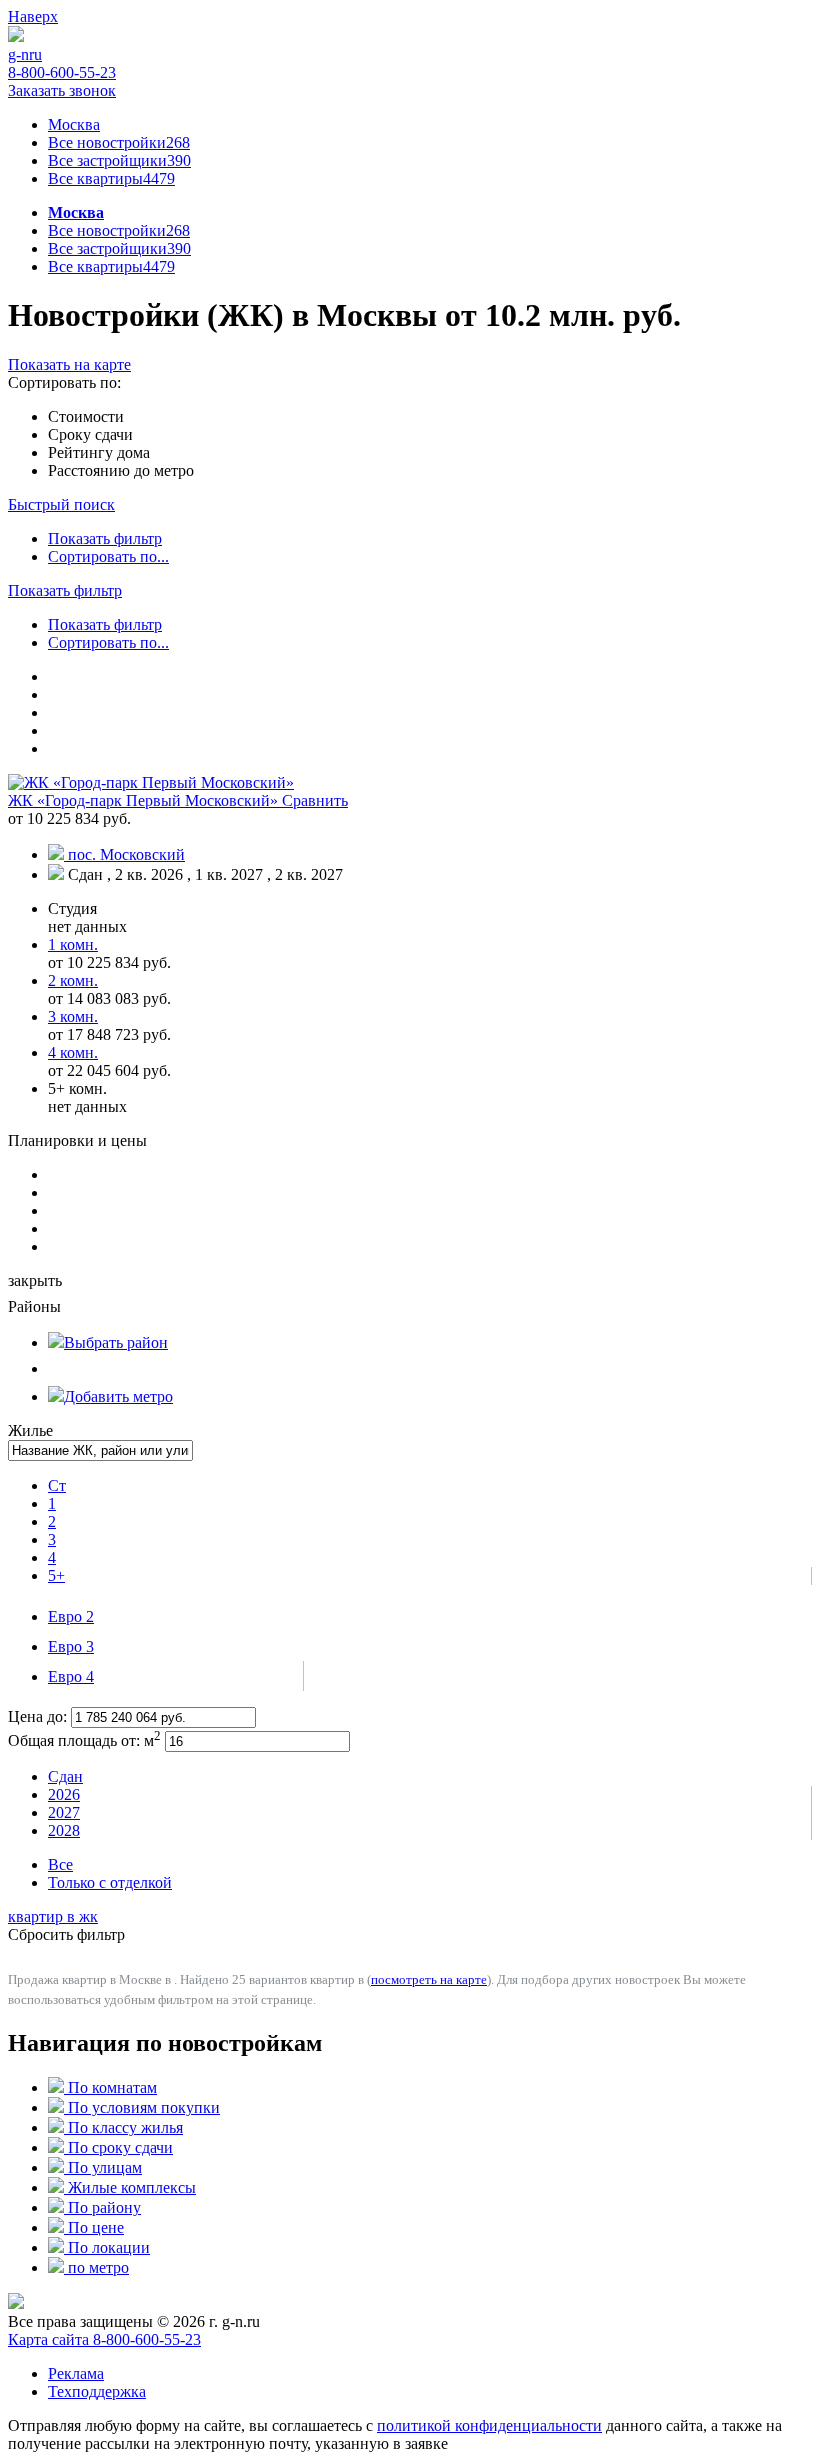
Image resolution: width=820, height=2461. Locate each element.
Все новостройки (119, 142)
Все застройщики (119, 160)
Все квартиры (111, 178)
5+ (56, 1575)
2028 (64, 1830)
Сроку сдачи (90, 434)
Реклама (76, 2373)
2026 (64, 1794)
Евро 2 (71, 1616)
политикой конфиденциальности (489, 2425)
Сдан (65, 1776)
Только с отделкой (110, 1882)
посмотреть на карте (429, 1979)
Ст (57, 1485)
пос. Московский (126, 854)
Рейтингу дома (99, 452)
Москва (74, 124)
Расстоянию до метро (121, 470)
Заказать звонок (62, 90)
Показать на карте (69, 364)
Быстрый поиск (61, 504)
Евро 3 (71, 1646)
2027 (64, 1812)
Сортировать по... (108, 556)
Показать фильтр (105, 538)
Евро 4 (71, 1676)
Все (60, 1864)
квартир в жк (53, 1916)
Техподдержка (97, 2391)
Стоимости (86, 416)
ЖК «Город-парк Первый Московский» (145, 800)
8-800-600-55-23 (62, 72)
